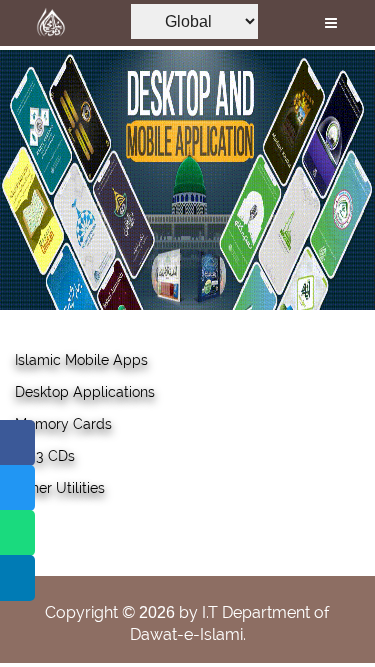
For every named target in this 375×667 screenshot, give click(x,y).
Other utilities (60, 488)
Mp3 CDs (45, 456)
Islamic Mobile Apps (81, 360)
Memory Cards (63, 424)
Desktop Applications (85, 392)
